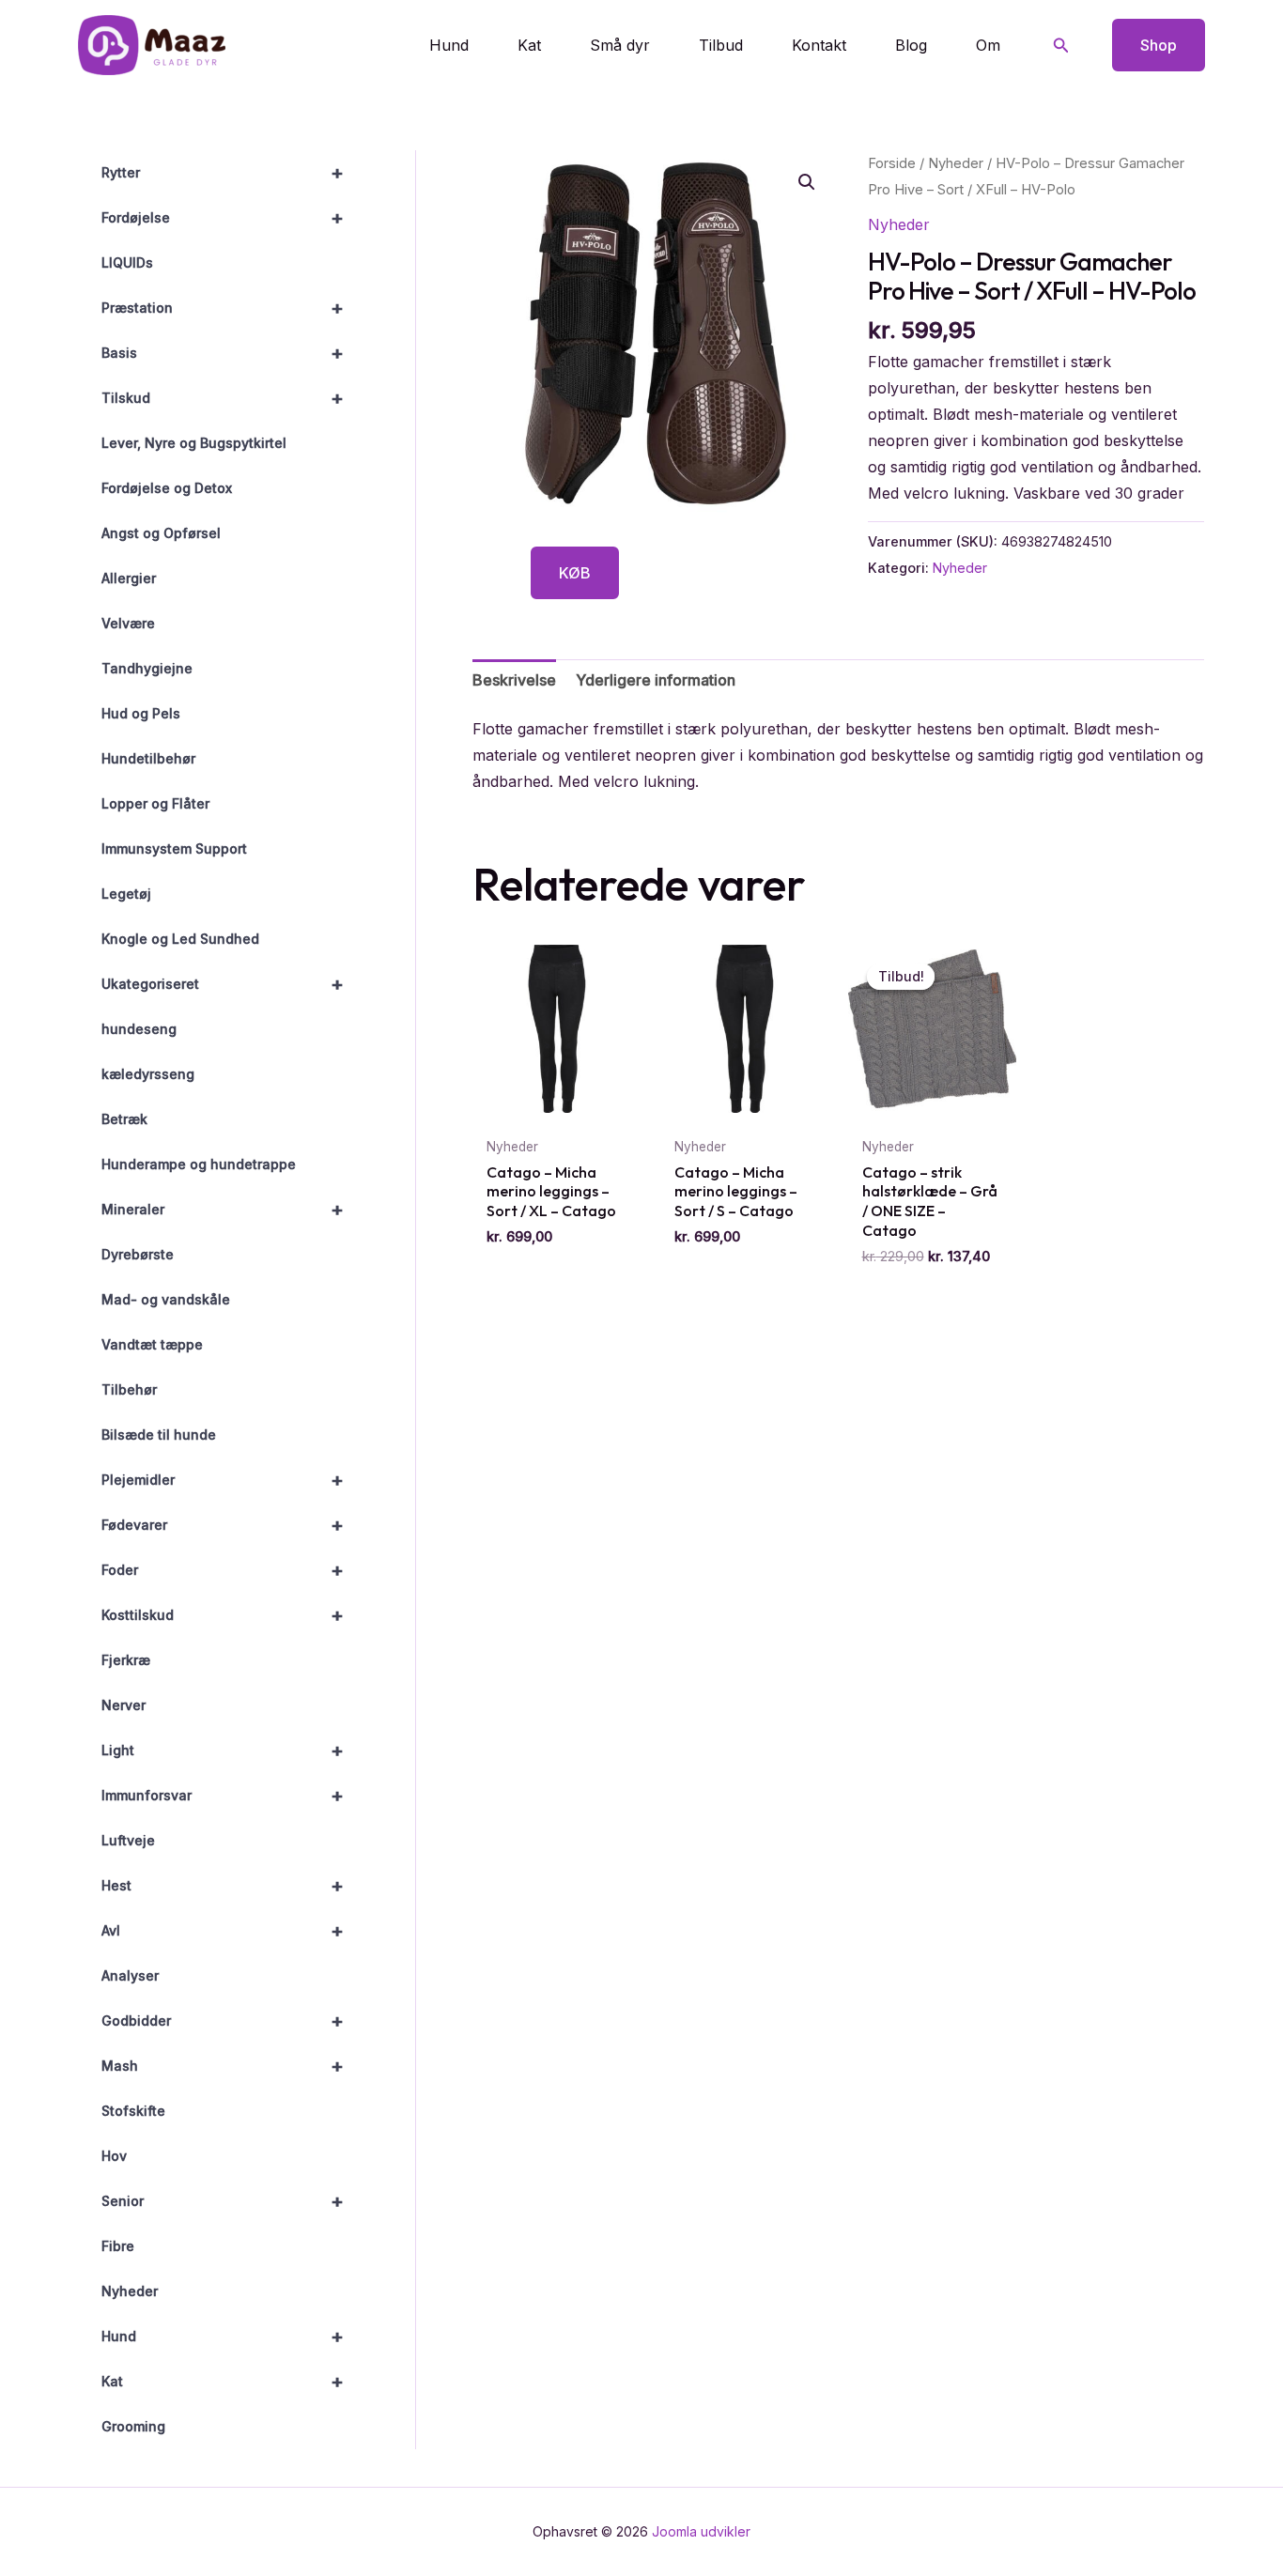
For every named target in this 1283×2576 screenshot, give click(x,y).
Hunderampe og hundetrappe (199, 1164)
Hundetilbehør (148, 758)
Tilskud (223, 398)
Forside (892, 163)
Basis (223, 353)
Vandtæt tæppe (152, 1344)
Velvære (128, 623)
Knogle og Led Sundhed (180, 939)
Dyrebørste (138, 1254)
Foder (223, 1570)
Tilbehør (129, 1389)
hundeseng (139, 1029)
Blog (911, 45)
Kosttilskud (223, 1615)
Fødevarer (223, 1525)
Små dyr (620, 45)
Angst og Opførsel (161, 533)
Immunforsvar (223, 1796)
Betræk (124, 1119)
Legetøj (126, 894)
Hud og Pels (141, 713)
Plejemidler (223, 1480)
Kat (529, 45)
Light (223, 1751)
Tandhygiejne (147, 668)
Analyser (130, 1975)
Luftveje (128, 1840)
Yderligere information (656, 680)
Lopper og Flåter (155, 803)
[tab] (514, 680)
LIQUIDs (127, 262)
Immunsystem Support (174, 848)
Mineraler (223, 1210)
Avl (223, 1931)
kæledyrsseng (148, 1074)
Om (988, 45)
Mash (223, 2066)
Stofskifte (133, 2111)
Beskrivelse (514, 680)
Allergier (129, 578)
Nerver (124, 1705)
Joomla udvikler (701, 2531)
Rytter (223, 173)
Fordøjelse (223, 218)
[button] (1061, 46)
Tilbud (721, 45)
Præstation (223, 308)
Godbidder (223, 2021)
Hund (449, 45)
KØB (575, 573)
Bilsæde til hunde (159, 1435)
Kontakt (819, 45)
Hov (114, 2156)
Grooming (133, 2426)
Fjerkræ (126, 1660)
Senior (223, 2201)
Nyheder (130, 2291)
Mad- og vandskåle (166, 1299)
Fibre (118, 2246)
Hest (223, 1886)
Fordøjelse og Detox (167, 488)
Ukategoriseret (223, 984)
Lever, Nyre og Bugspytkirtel (194, 443)
